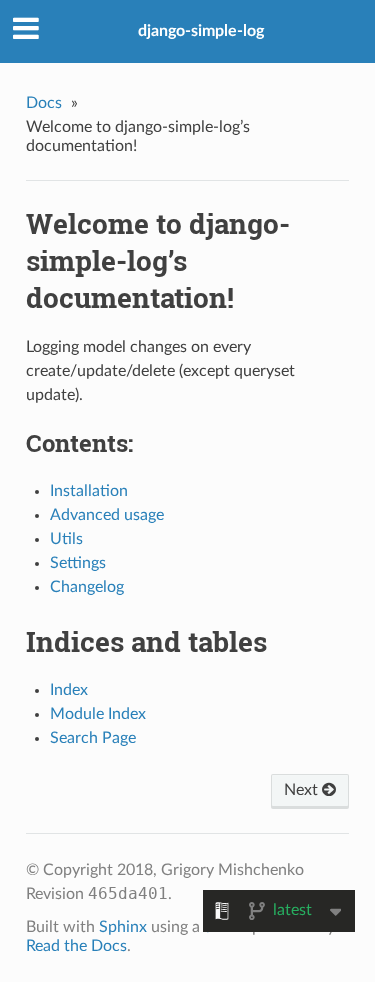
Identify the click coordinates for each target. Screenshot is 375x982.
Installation (89, 491)
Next (303, 790)
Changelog (87, 587)
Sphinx (123, 927)
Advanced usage (107, 515)
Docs (44, 103)
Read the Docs (76, 946)
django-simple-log (201, 31)
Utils (66, 539)
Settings (78, 563)
